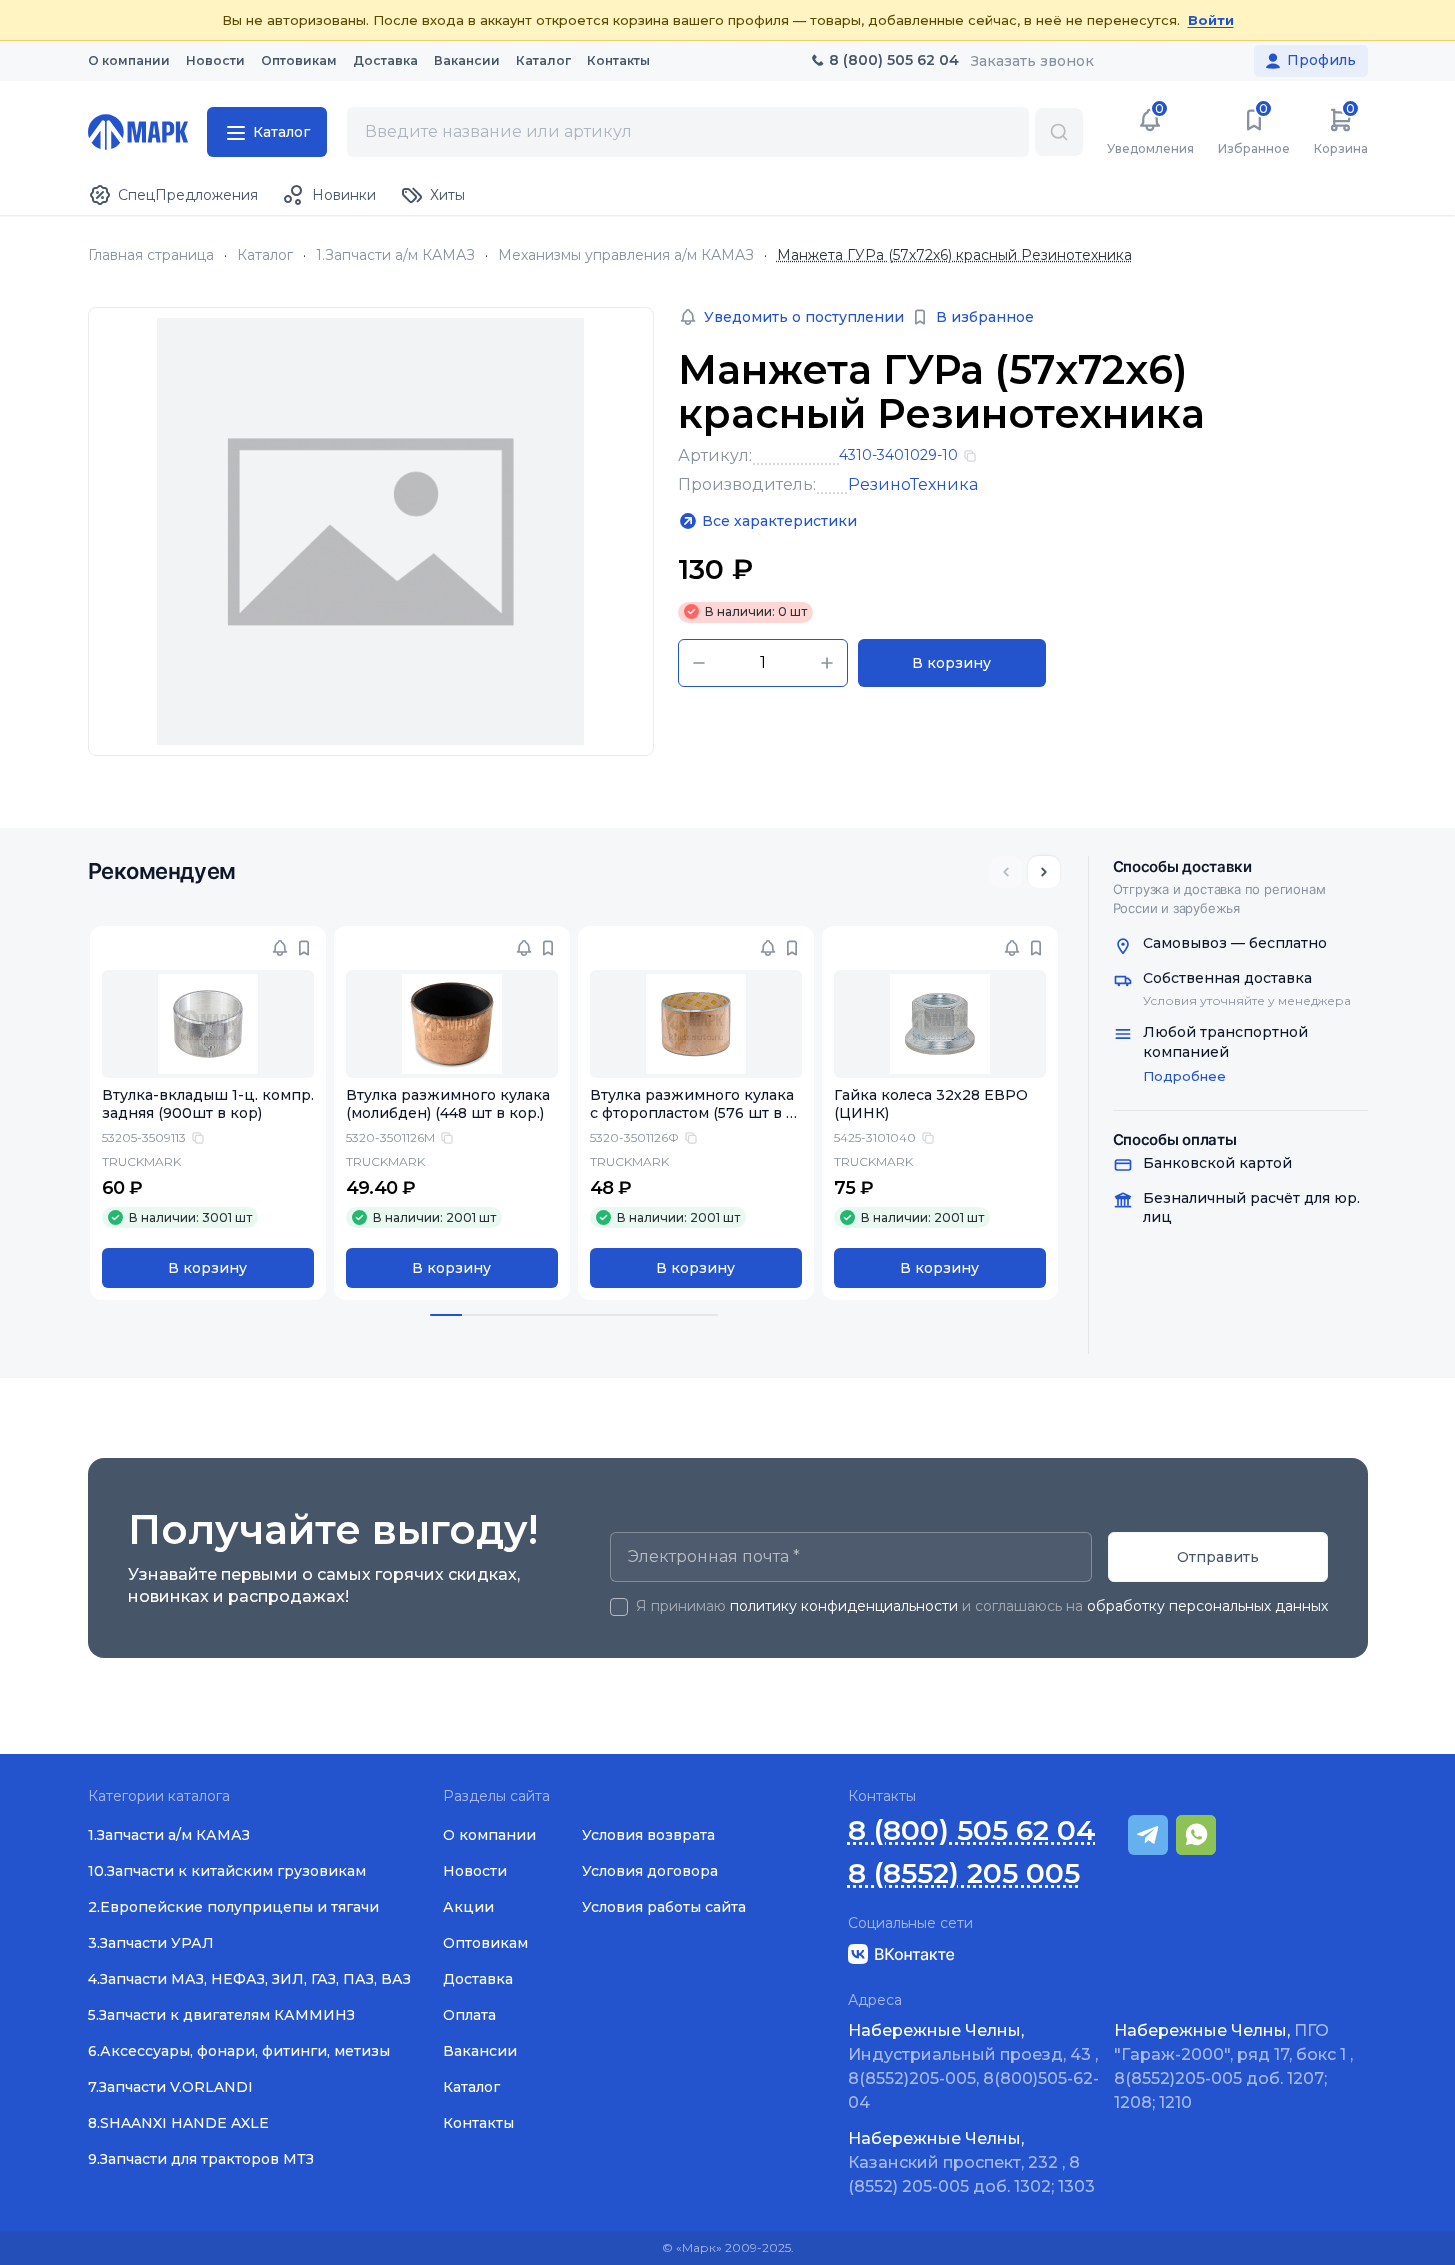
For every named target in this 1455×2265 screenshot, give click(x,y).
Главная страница (151, 255)
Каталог (265, 255)
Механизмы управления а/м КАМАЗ (626, 255)
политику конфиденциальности (844, 1606)
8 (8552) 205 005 (964, 1873)
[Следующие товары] (1044, 872)
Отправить (1218, 1557)
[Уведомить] (280, 948)
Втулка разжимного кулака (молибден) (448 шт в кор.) (448, 1104)
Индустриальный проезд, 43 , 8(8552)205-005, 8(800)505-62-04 (973, 2066)
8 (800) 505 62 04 (972, 1830)
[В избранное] (304, 948)
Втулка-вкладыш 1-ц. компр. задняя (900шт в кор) (208, 1104)
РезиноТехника (913, 484)
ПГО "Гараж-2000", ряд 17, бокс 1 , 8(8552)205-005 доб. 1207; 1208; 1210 (1233, 2066)
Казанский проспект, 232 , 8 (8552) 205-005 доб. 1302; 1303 (971, 2162)
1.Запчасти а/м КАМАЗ (395, 255)
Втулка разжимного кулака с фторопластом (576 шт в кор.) (692, 1114)
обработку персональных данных (1207, 1606)
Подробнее (1184, 1076)
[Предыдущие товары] (1006, 872)
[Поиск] (1059, 132)
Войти (1211, 20)
